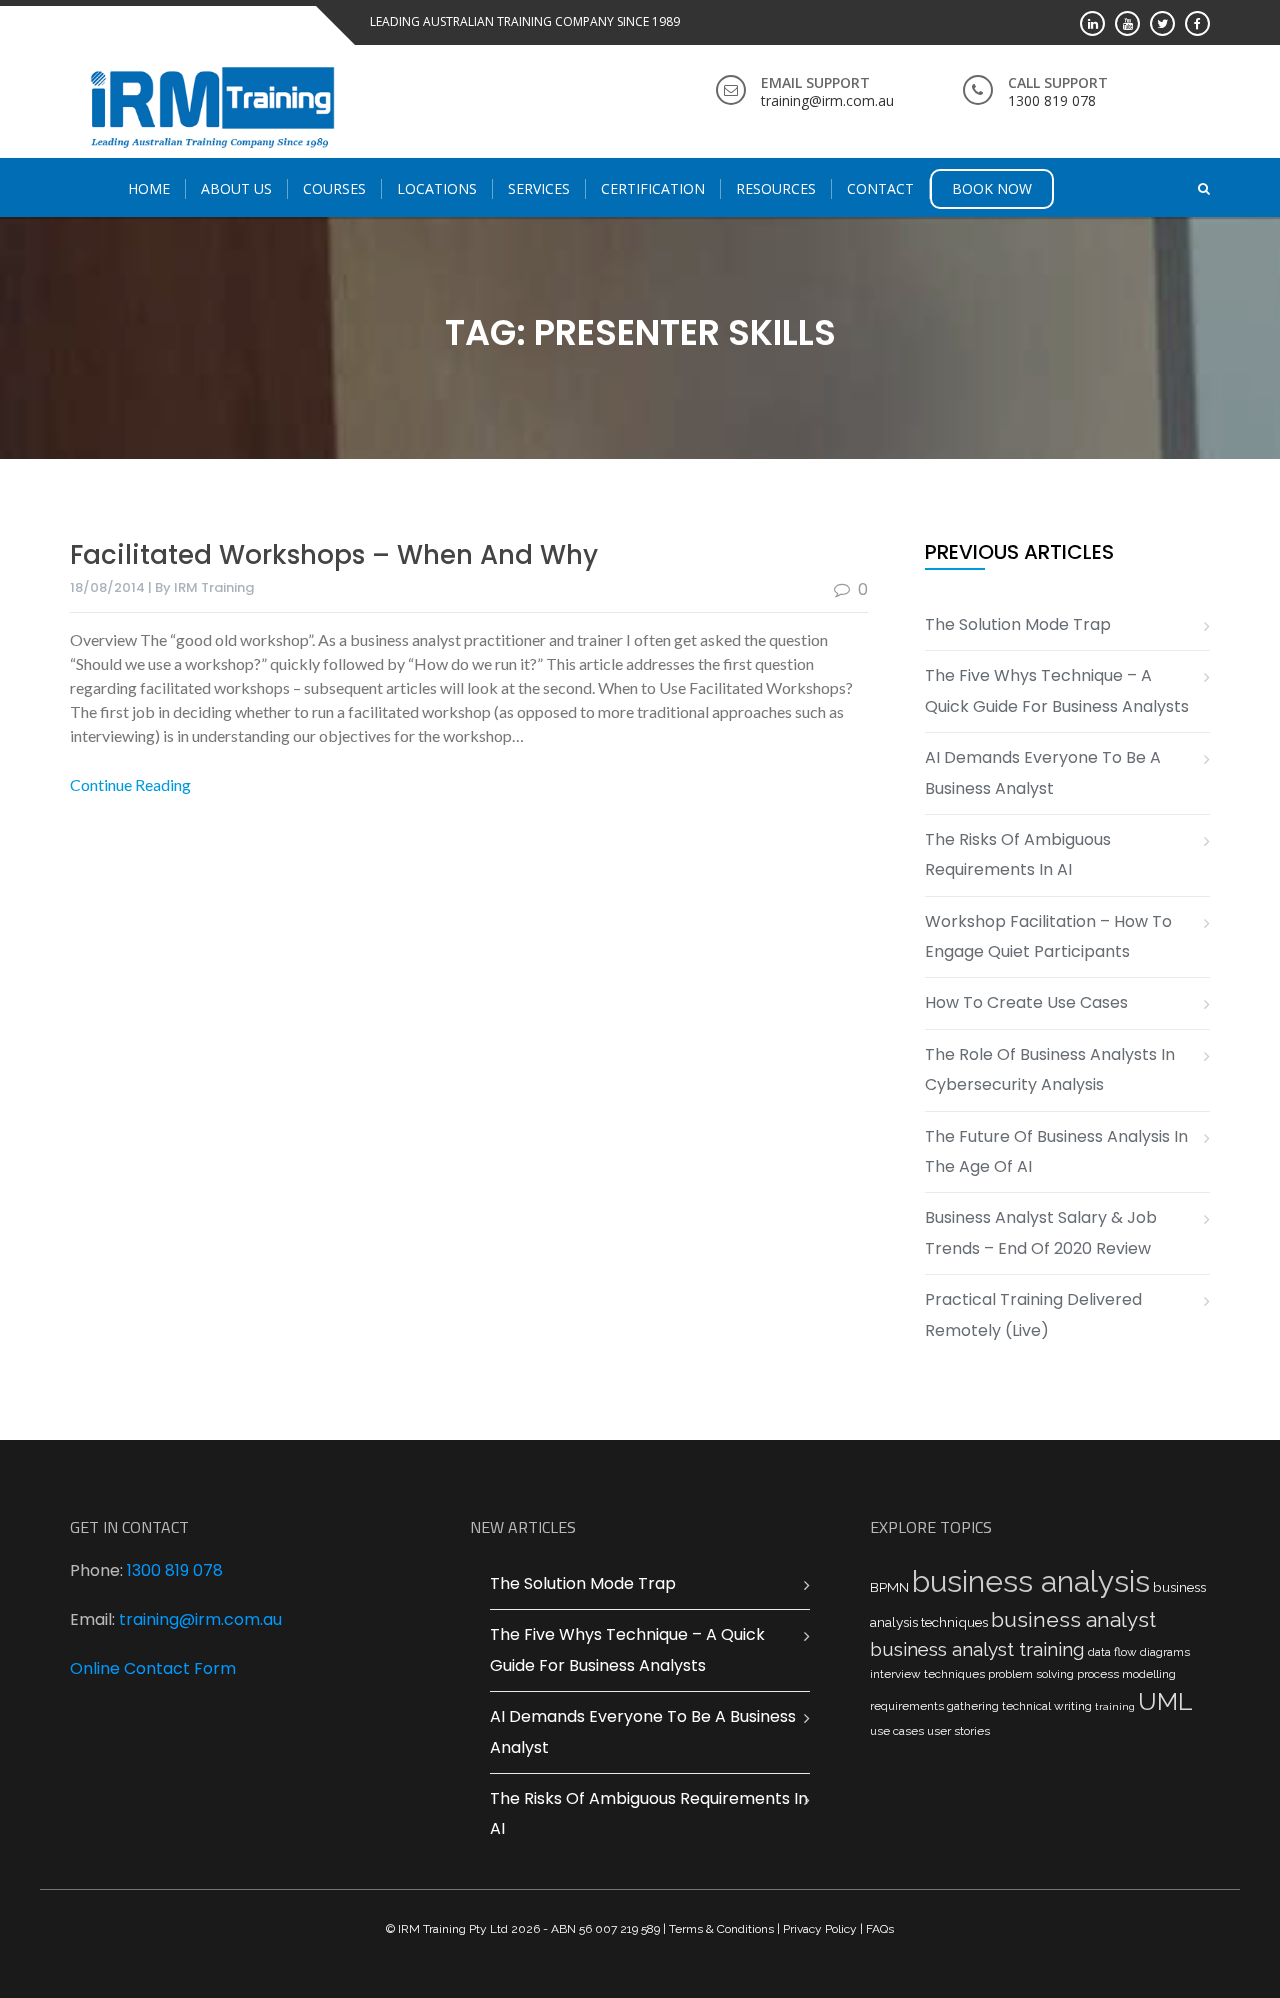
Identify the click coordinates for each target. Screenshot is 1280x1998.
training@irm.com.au (200, 1619)
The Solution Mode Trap (1018, 624)
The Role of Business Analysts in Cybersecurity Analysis (1050, 1069)
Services (539, 188)
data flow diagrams (1139, 1652)
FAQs (880, 1929)
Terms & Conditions (721, 1929)
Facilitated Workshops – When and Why (334, 555)
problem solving (1031, 1674)
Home (149, 188)
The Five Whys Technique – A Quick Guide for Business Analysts (1057, 690)
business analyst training (977, 1649)
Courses (334, 188)
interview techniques (927, 1674)
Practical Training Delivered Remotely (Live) (1033, 1314)
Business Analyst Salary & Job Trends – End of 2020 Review (1041, 1232)
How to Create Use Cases (1026, 1002)
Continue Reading (130, 784)
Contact (880, 188)
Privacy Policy (820, 1929)
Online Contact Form (153, 1668)
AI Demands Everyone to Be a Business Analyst (1043, 772)
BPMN (889, 1587)
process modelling (1126, 1674)
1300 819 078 (175, 1570)
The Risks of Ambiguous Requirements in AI (1018, 854)
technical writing (1047, 1706)
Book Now (992, 188)
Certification (653, 188)
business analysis (1031, 1581)
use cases (897, 1731)
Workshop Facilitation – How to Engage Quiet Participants (1048, 936)
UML (1165, 1701)
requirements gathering (934, 1706)
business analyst (1073, 1619)
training (1115, 1706)
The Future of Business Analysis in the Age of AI (1056, 1151)
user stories (958, 1731)
